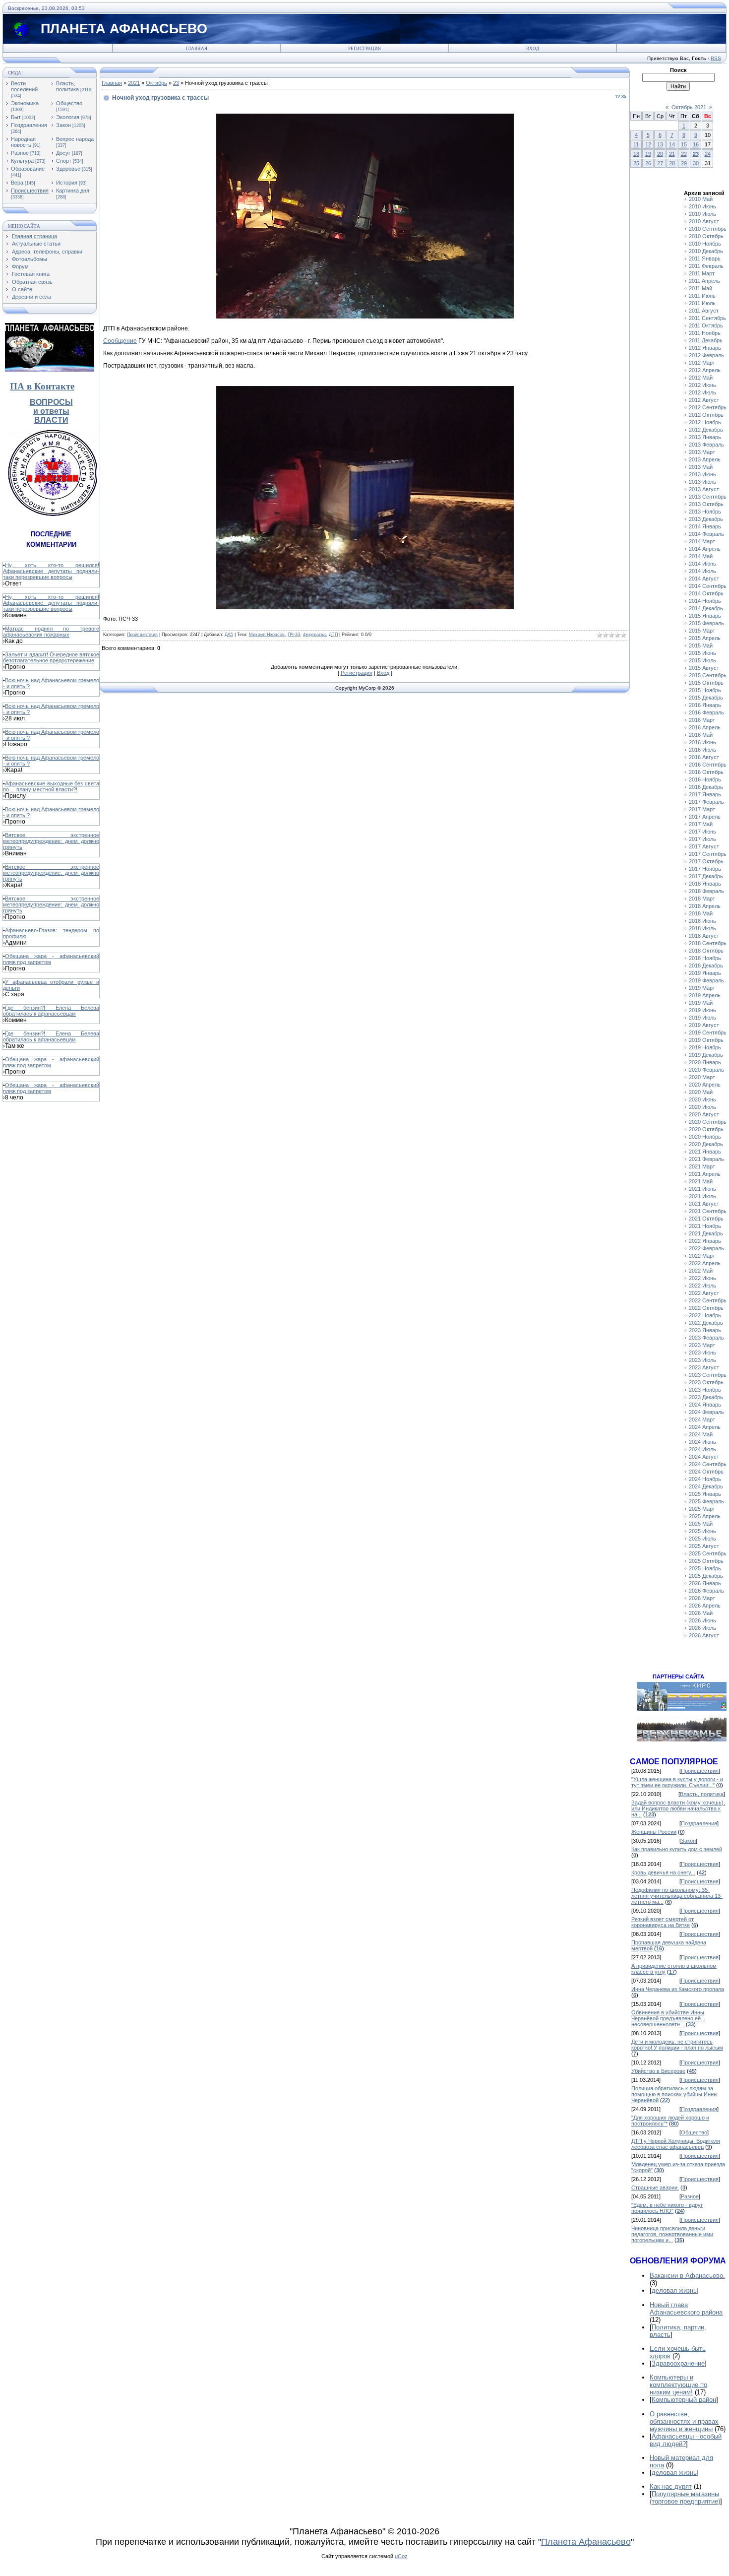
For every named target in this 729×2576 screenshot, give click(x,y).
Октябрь (156, 83)
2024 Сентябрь (708, 1464)
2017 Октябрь (706, 861)
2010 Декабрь (706, 251)
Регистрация (364, 49)
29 (684, 163)
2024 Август (704, 1457)
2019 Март (702, 988)
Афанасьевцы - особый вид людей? (686, 2440)
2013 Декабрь (706, 519)
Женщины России (654, 1832)
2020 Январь (705, 1062)
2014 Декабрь (706, 608)
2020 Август (704, 1114)
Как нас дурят (671, 2486)
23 (176, 83)
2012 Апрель (705, 370)
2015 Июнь (702, 653)
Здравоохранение (678, 2363)
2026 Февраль (706, 1591)
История (67, 183)
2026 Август (704, 1635)
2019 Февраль (706, 980)
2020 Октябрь (706, 1129)
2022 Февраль (706, 1248)
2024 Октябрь (706, 1472)
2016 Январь (705, 705)
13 (660, 144)
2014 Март (702, 541)
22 (684, 154)
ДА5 (229, 635)
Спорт (64, 161)
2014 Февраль (706, 534)
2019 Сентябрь (708, 1032)
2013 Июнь (702, 474)
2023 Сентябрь (708, 1375)
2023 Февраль (706, 1338)
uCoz (401, 2556)
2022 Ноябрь (705, 1315)
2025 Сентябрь (708, 1553)
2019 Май (701, 1003)
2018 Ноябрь (705, 958)
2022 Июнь (702, 1278)
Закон (63, 125)
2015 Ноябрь (705, 690)
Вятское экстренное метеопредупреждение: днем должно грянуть (51, 841)
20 (660, 154)
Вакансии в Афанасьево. (687, 2276)
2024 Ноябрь (705, 1479)
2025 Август (704, 1546)
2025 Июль (702, 1539)
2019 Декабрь (706, 1055)
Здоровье (68, 169)
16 (696, 144)
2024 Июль (702, 1449)
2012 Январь (705, 348)
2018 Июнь (702, 921)
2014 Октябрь (706, 593)
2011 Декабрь (706, 340)
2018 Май (701, 913)
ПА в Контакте (42, 386)
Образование (28, 169)
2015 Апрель (705, 638)
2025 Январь (705, 1494)
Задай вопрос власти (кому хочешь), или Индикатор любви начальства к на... (678, 1808)
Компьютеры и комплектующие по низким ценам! (678, 2385)
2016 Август (704, 757)
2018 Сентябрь (708, 943)
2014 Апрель (705, 549)
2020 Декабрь (706, 1144)
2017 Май (701, 824)
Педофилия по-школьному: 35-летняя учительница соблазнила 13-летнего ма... (677, 1896)
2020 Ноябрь (705, 1137)
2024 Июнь (702, 1442)
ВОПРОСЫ (51, 402)
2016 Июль (702, 750)
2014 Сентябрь (708, 586)
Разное (20, 153)
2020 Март (702, 1077)
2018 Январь (705, 884)
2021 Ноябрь (705, 1226)
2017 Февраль (706, 802)
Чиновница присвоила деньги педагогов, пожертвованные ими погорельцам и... (672, 2234)
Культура (22, 161)
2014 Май (701, 556)
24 (708, 154)
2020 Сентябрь (708, 1122)
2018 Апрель (705, 906)
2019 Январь (705, 973)
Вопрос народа (75, 139)
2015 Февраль (706, 623)
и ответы (51, 411)
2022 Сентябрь (708, 1300)
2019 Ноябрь (705, 1047)
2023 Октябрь (706, 1382)
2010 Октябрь (706, 236)
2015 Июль (702, 660)
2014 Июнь (702, 564)
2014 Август (704, 579)
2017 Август (704, 846)
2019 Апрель (705, 995)
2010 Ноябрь (705, 244)
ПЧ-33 (294, 635)
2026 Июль (702, 1628)
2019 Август (704, 1025)
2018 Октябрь (706, 951)
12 (648, 144)
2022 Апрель (705, 1263)
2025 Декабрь (706, 1576)
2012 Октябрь (706, 415)
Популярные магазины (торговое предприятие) (685, 2498)
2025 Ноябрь (705, 1568)
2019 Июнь (702, 1010)
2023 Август (704, 1367)
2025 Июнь (702, 1531)
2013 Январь (705, 437)
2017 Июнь (702, 832)
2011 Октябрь (706, 325)
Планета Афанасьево (586, 2542)
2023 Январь (705, 1330)
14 (672, 144)
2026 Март (702, 1598)
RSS (716, 58)
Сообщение (120, 341)
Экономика (25, 103)
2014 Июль (702, 571)
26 (648, 163)
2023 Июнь (702, 1352)
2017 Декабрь (706, 876)
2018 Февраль (706, 891)
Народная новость (23, 142)
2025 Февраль (706, 1501)
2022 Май (701, 1271)
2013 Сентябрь (708, 497)
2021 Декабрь (706, 1233)
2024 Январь (705, 1405)
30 (696, 163)
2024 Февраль (706, 1412)
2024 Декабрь (706, 1486)
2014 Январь (705, 526)
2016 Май (701, 735)
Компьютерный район (684, 2400)
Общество (69, 103)
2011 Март (702, 273)
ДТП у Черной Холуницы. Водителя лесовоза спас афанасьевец (676, 2144)
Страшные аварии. (655, 2188)
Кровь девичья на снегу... (663, 1872)
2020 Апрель (705, 1085)
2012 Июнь (702, 385)
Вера (17, 183)
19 (648, 154)
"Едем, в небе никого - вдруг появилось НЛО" (667, 2208)
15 (684, 144)
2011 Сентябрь (707, 318)
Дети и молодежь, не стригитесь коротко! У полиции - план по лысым (677, 2045)
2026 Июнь (702, 1620)
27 (660, 163)
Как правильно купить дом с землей (677, 1849)
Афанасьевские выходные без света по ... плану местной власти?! (51, 786)
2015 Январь (705, 616)
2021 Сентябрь (708, 1211)
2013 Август (704, 489)
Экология (68, 117)
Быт (16, 117)
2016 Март (702, 720)
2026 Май (701, 1613)
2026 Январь (705, 1583)
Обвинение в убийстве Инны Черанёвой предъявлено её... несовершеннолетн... (668, 2018)
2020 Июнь (702, 1099)
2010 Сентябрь (708, 229)
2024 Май (701, 1434)
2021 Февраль (706, 1159)
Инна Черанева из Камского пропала (678, 1989)
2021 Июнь (702, 1189)
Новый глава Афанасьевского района (686, 2309)
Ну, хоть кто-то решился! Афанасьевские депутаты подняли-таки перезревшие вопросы (51, 571)
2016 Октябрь (706, 772)
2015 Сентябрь (708, 675)
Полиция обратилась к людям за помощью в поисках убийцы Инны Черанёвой (674, 2094)
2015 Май (701, 645)
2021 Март (702, 1166)
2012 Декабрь (706, 430)
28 (672, 163)
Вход (533, 49)
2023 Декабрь (706, 1397)
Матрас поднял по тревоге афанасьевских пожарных (51, 632)
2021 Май (701, 1181)
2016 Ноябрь (705, 779)
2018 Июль (702, 928)
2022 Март (702, 1256)
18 (636, 154)
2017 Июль (702, 839)
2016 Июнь (702, 742)
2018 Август (704, 936)
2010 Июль (702, 214)
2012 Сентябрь (708, 407)
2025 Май (701, 1524)
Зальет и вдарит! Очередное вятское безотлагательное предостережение (51, 657)
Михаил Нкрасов (267, 635)
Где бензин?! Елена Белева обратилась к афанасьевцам (51, 1011)
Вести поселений (24, 86)
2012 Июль (702, 392)
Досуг (63, 153)
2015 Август (704, 668)
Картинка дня (73, 191)
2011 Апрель (704, 281)
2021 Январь (705, 1152)
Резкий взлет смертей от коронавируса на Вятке (663, 1922)
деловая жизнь (674, 2290)
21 (672, 154)
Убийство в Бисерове (658, 2071)
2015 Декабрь (706, 698)
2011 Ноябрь (705, 333)
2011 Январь (705, 258)
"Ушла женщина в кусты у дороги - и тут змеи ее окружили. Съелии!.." (677, 1782)
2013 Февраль (706, 445)
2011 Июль (702, 303)
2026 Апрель (705, 1606)
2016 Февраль (706, 712)
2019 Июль (702, 1018)
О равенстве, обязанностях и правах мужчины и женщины (684, 2421)
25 (636, 163)
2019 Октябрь (706, 1040)
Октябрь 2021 (689, 107)
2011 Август (704, 311)
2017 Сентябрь (708, 854)
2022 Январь (705, 1241)
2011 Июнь (702, 296)
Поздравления (29, 125)
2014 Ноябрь (705, 601)
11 (636, 144)
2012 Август (704, 400)
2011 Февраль (706, 266)
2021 (134, 83)
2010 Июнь (702, 206)
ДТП (333, 635)
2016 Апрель (705, 727)
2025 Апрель (705, 1516)
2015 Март (702, 631)
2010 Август (704, 221)
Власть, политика (67, 86)
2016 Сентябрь (708, 765)
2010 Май (701, 199)
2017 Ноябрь (705, 869)
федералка (314, 635)
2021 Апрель (705, 1174)
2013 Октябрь (706, 504)
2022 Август (704, 1293)
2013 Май (701, 467)
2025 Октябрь (706, 1561)
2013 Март (702, 452)
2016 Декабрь (706, 787)
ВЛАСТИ (51, 420)
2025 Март (702, 1509)
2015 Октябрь (706, 683)
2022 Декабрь (706, 1323)
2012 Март (702, 363)
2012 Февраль (706, 355)
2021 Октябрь (706, 1219)
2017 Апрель (705, 817)
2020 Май (701, 1092)
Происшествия (30, 191)
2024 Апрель (705, 1427)
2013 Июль (702, 482)
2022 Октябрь (706, 1308)
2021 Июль (702, 1196)
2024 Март (702, 1419)
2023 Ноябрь (705, 1390)
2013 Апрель (705, 459)
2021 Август (704, 1204)
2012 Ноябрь (705, 422)
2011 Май (700, 288)
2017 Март (702, 809)
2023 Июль (702, 1360)
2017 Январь (705, 794)
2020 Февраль (706, 1070)
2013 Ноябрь (705, 512)
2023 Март (702, 1345)
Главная (197, 49)
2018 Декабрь (706, 966)
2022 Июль (702, 1286)
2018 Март (702, 899)
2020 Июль (702, 1107)
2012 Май (701, 378)
